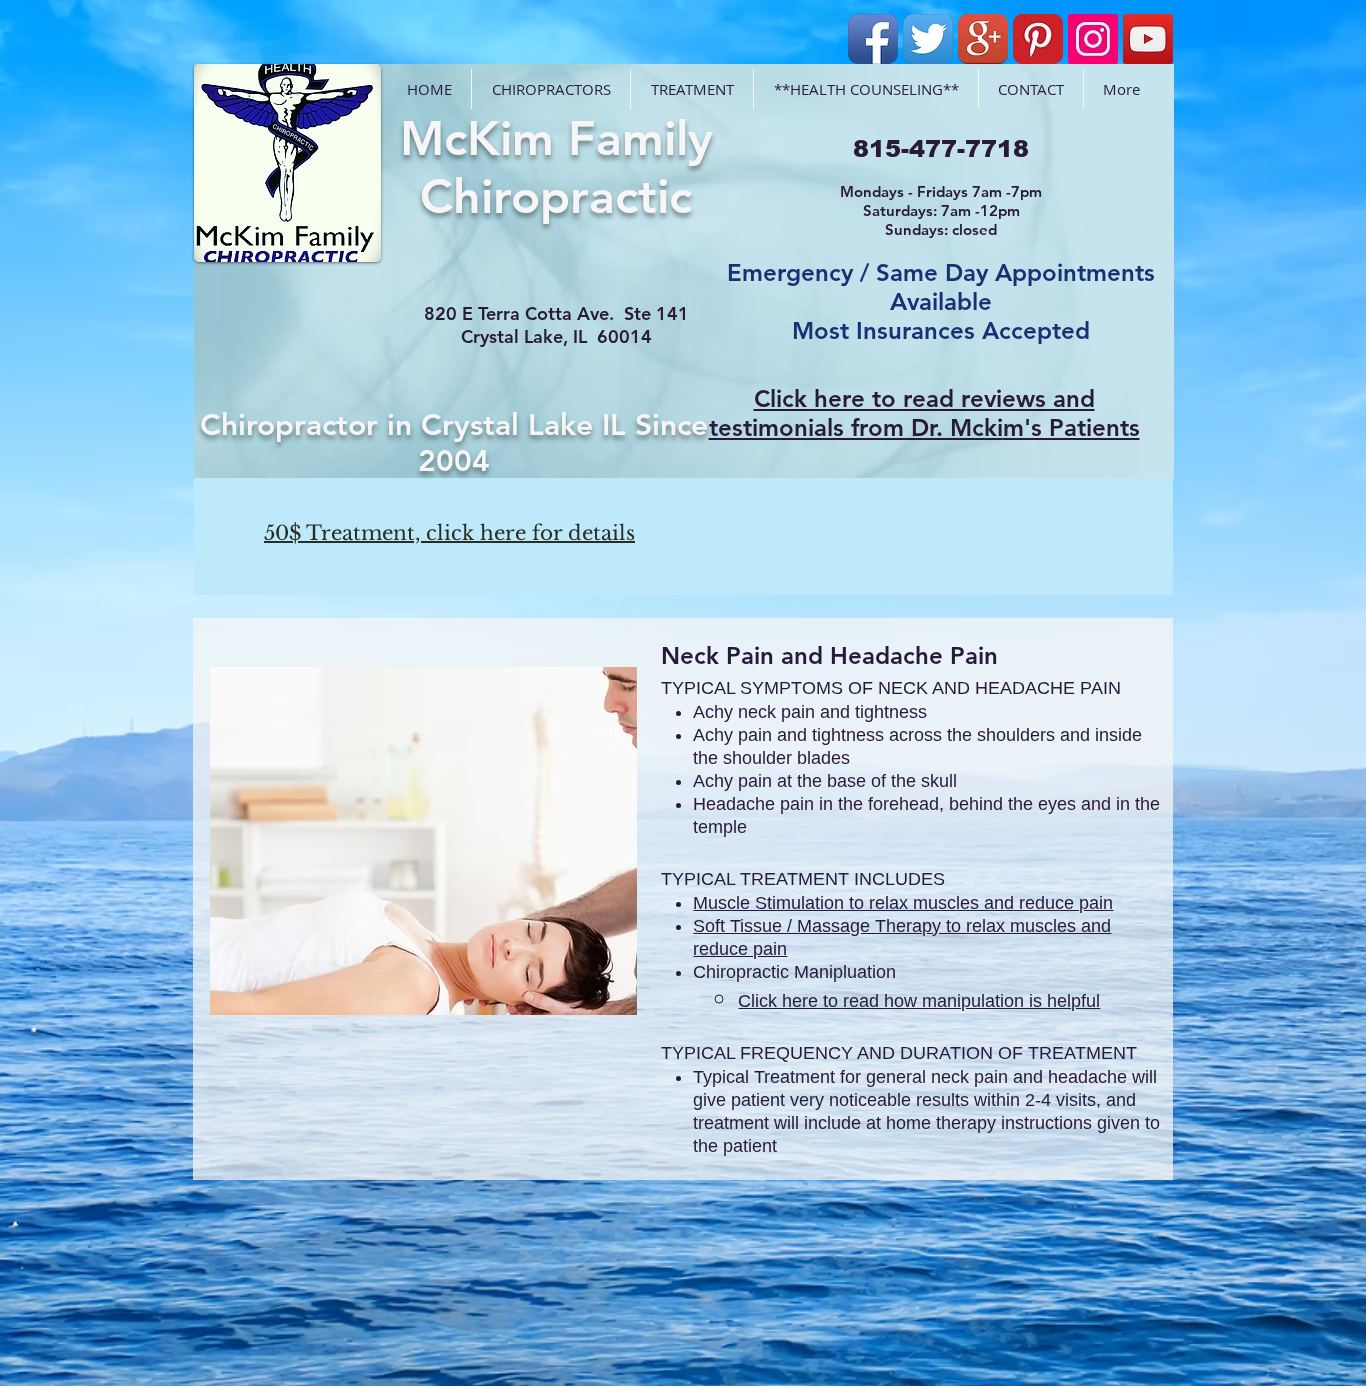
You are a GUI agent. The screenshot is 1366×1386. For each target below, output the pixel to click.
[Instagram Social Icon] (1093, 39)
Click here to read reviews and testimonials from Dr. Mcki (902, 413)
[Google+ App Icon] (983, 39)
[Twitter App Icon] (928, 39)
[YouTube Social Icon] (1148, 39)
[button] (423, 841)
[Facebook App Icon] (873, 39)
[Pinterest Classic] (1038, 39)
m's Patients (1071, 427)
